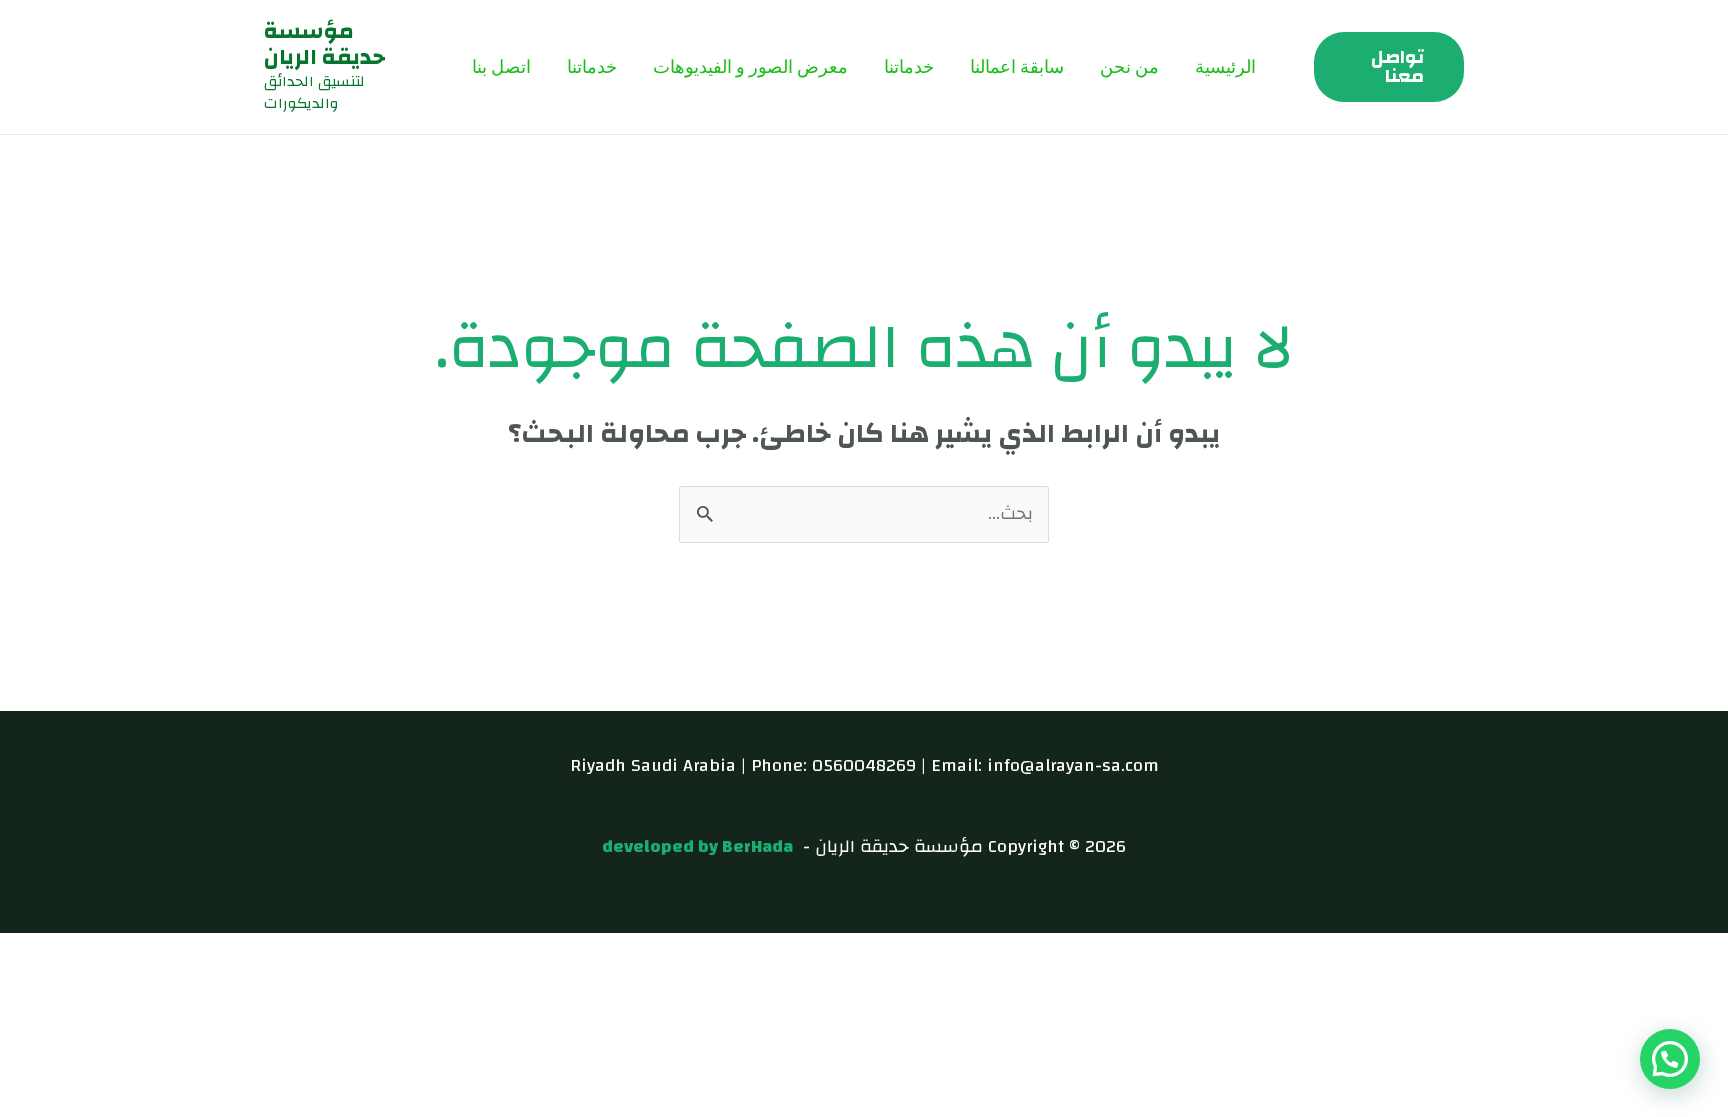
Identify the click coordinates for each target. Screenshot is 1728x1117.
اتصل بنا (501, 66)
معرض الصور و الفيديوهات (750, 66)
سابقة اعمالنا (1017, 66)
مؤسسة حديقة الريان (324, 44)
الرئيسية (1225, 66)
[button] (1389, 67)
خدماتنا (909, 66)
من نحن (1129, 66)
